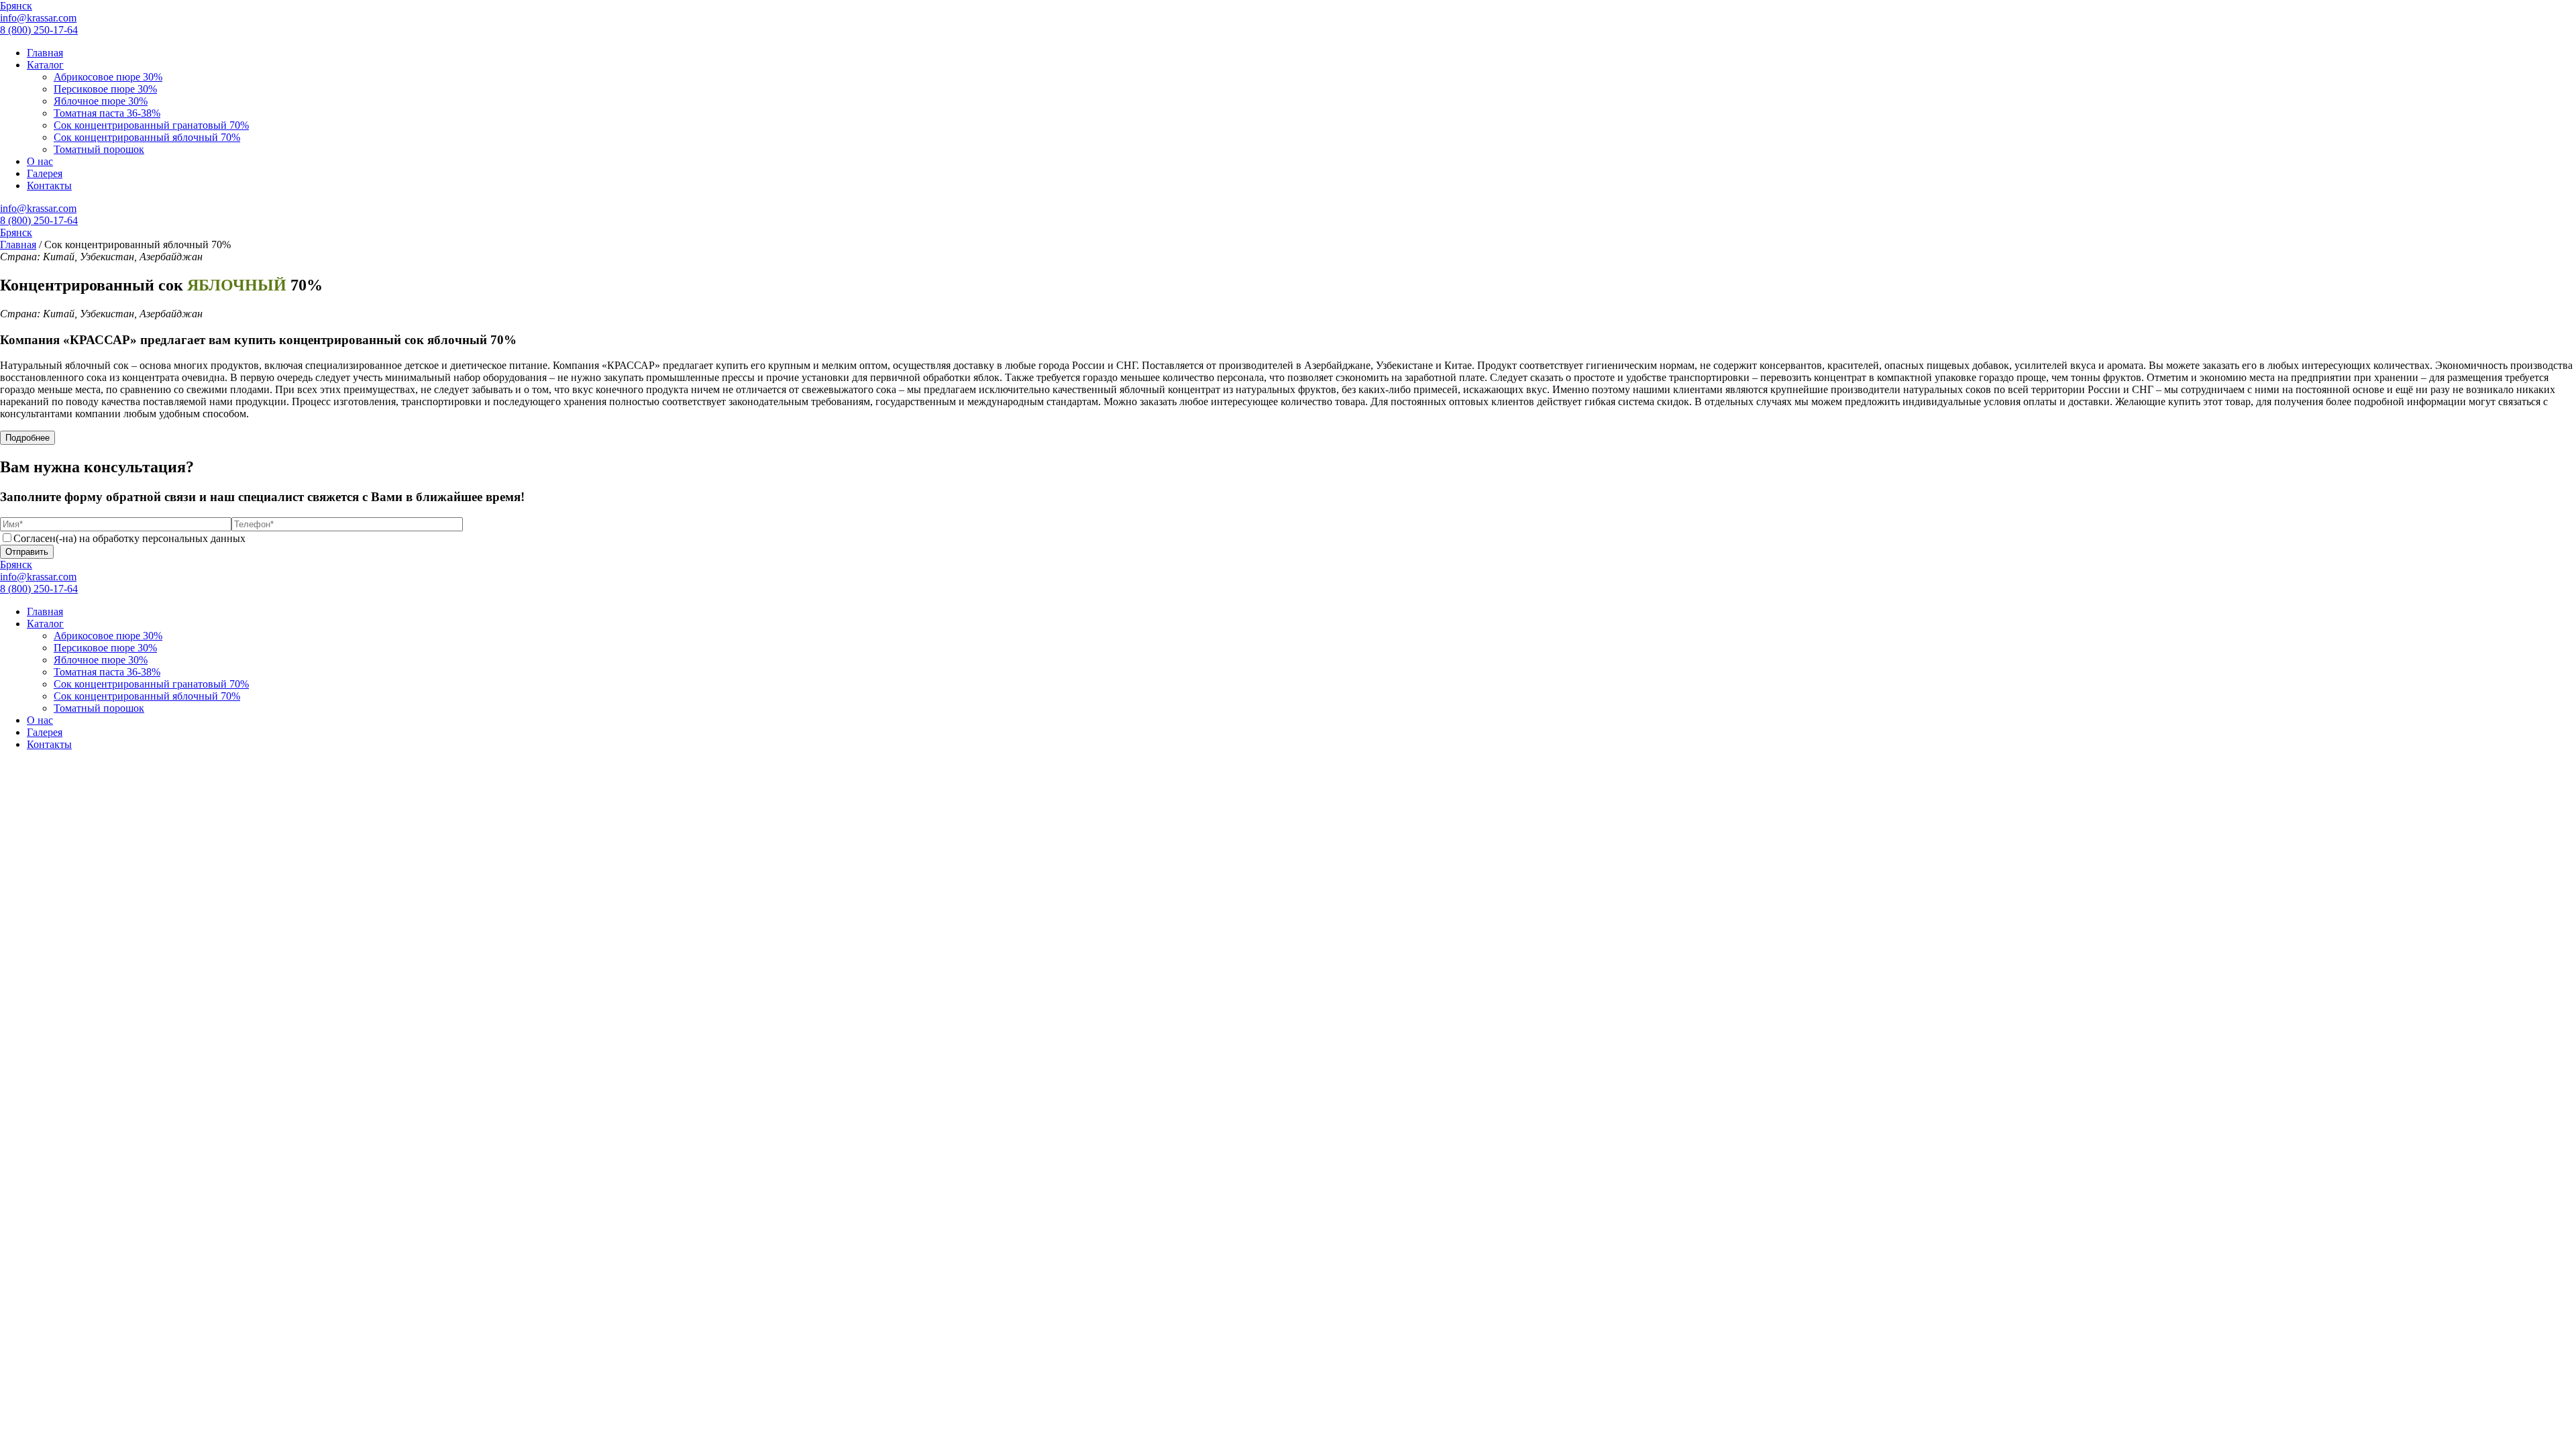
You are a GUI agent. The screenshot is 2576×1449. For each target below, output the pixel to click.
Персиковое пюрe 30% (105, 89)
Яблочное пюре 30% (101, 101)
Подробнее (28, 438)
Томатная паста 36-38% (107, 113)
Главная (45, 53)
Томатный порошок (99, 149)
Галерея (45, 173)
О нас (40, 161)
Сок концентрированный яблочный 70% (147, 137)
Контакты (49, 185)
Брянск (16, 6)
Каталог (45, 65)
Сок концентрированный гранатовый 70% (151, 125)
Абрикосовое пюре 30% (108, 77)
